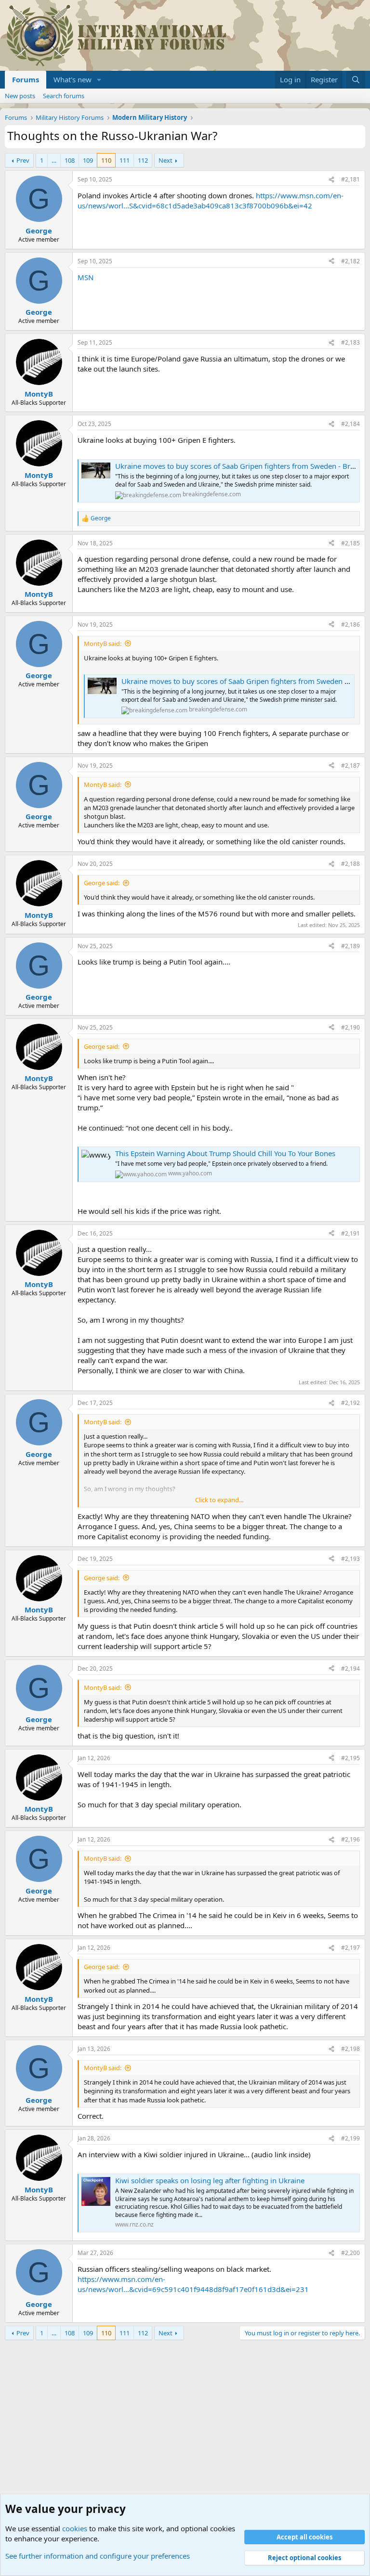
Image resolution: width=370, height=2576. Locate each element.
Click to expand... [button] (219, 1500)
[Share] (331, 180)
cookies (75, 2528)
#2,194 (350, 1668)
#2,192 (350, 1403)
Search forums (64, 96)
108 (70, 160)
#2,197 (350, 1948)
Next (165, 160)
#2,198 (350, 2049)
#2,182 (350, 261)
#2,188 (350, 864)
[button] (99, 80)
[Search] (356, 80)
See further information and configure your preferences (98, 2556)
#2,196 (350, 1839)
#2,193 (350, 1559)
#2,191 (350, 1233)
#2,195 (350, 1758)
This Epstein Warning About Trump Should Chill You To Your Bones (225, 1153)
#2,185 (350, 543)
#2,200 (350, 2253)
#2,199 (350, 2138)
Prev (23, 160)
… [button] (54, 160)
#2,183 (350, 342)
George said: (102, 883)
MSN (86, 277)
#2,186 (350, 625)
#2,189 (350, 946)
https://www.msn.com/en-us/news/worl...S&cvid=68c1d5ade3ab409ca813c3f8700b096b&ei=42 (211, 200)
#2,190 (350, 1027)
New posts (20, 96)
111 (125, 160)
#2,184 (350, 424)
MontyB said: (103, 644)
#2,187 (350, 766)
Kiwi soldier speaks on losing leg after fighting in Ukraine (210, 2180)
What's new (73, 79)
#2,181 (350, 179)
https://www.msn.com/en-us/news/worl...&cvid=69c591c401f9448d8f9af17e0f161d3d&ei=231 (193, 2284)
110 (106, 160)
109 (88, 160)
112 (143, 160)
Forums (26, 79)
